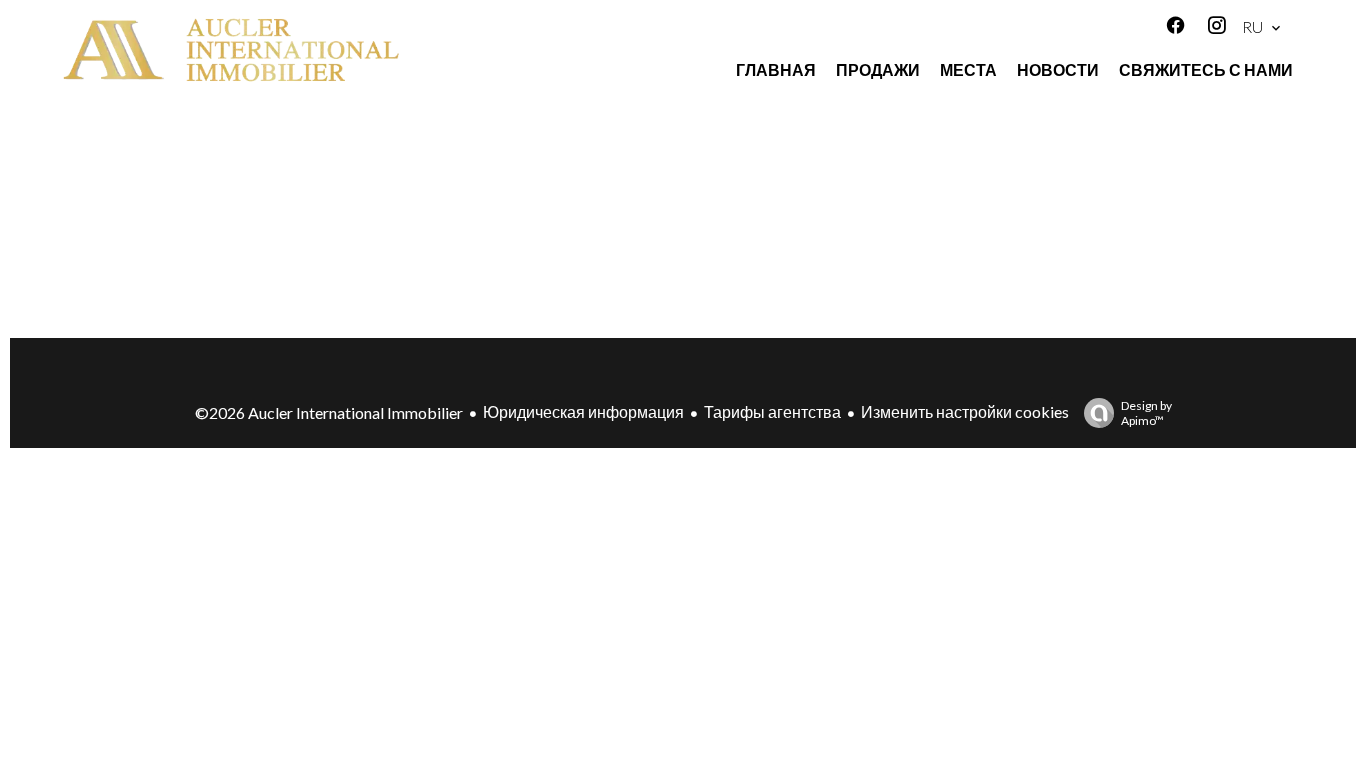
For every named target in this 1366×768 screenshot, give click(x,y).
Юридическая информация (583, 411)
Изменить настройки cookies (965, 411)
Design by (1146, 413)
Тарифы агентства (772, 411)
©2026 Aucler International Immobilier (329, 412)
